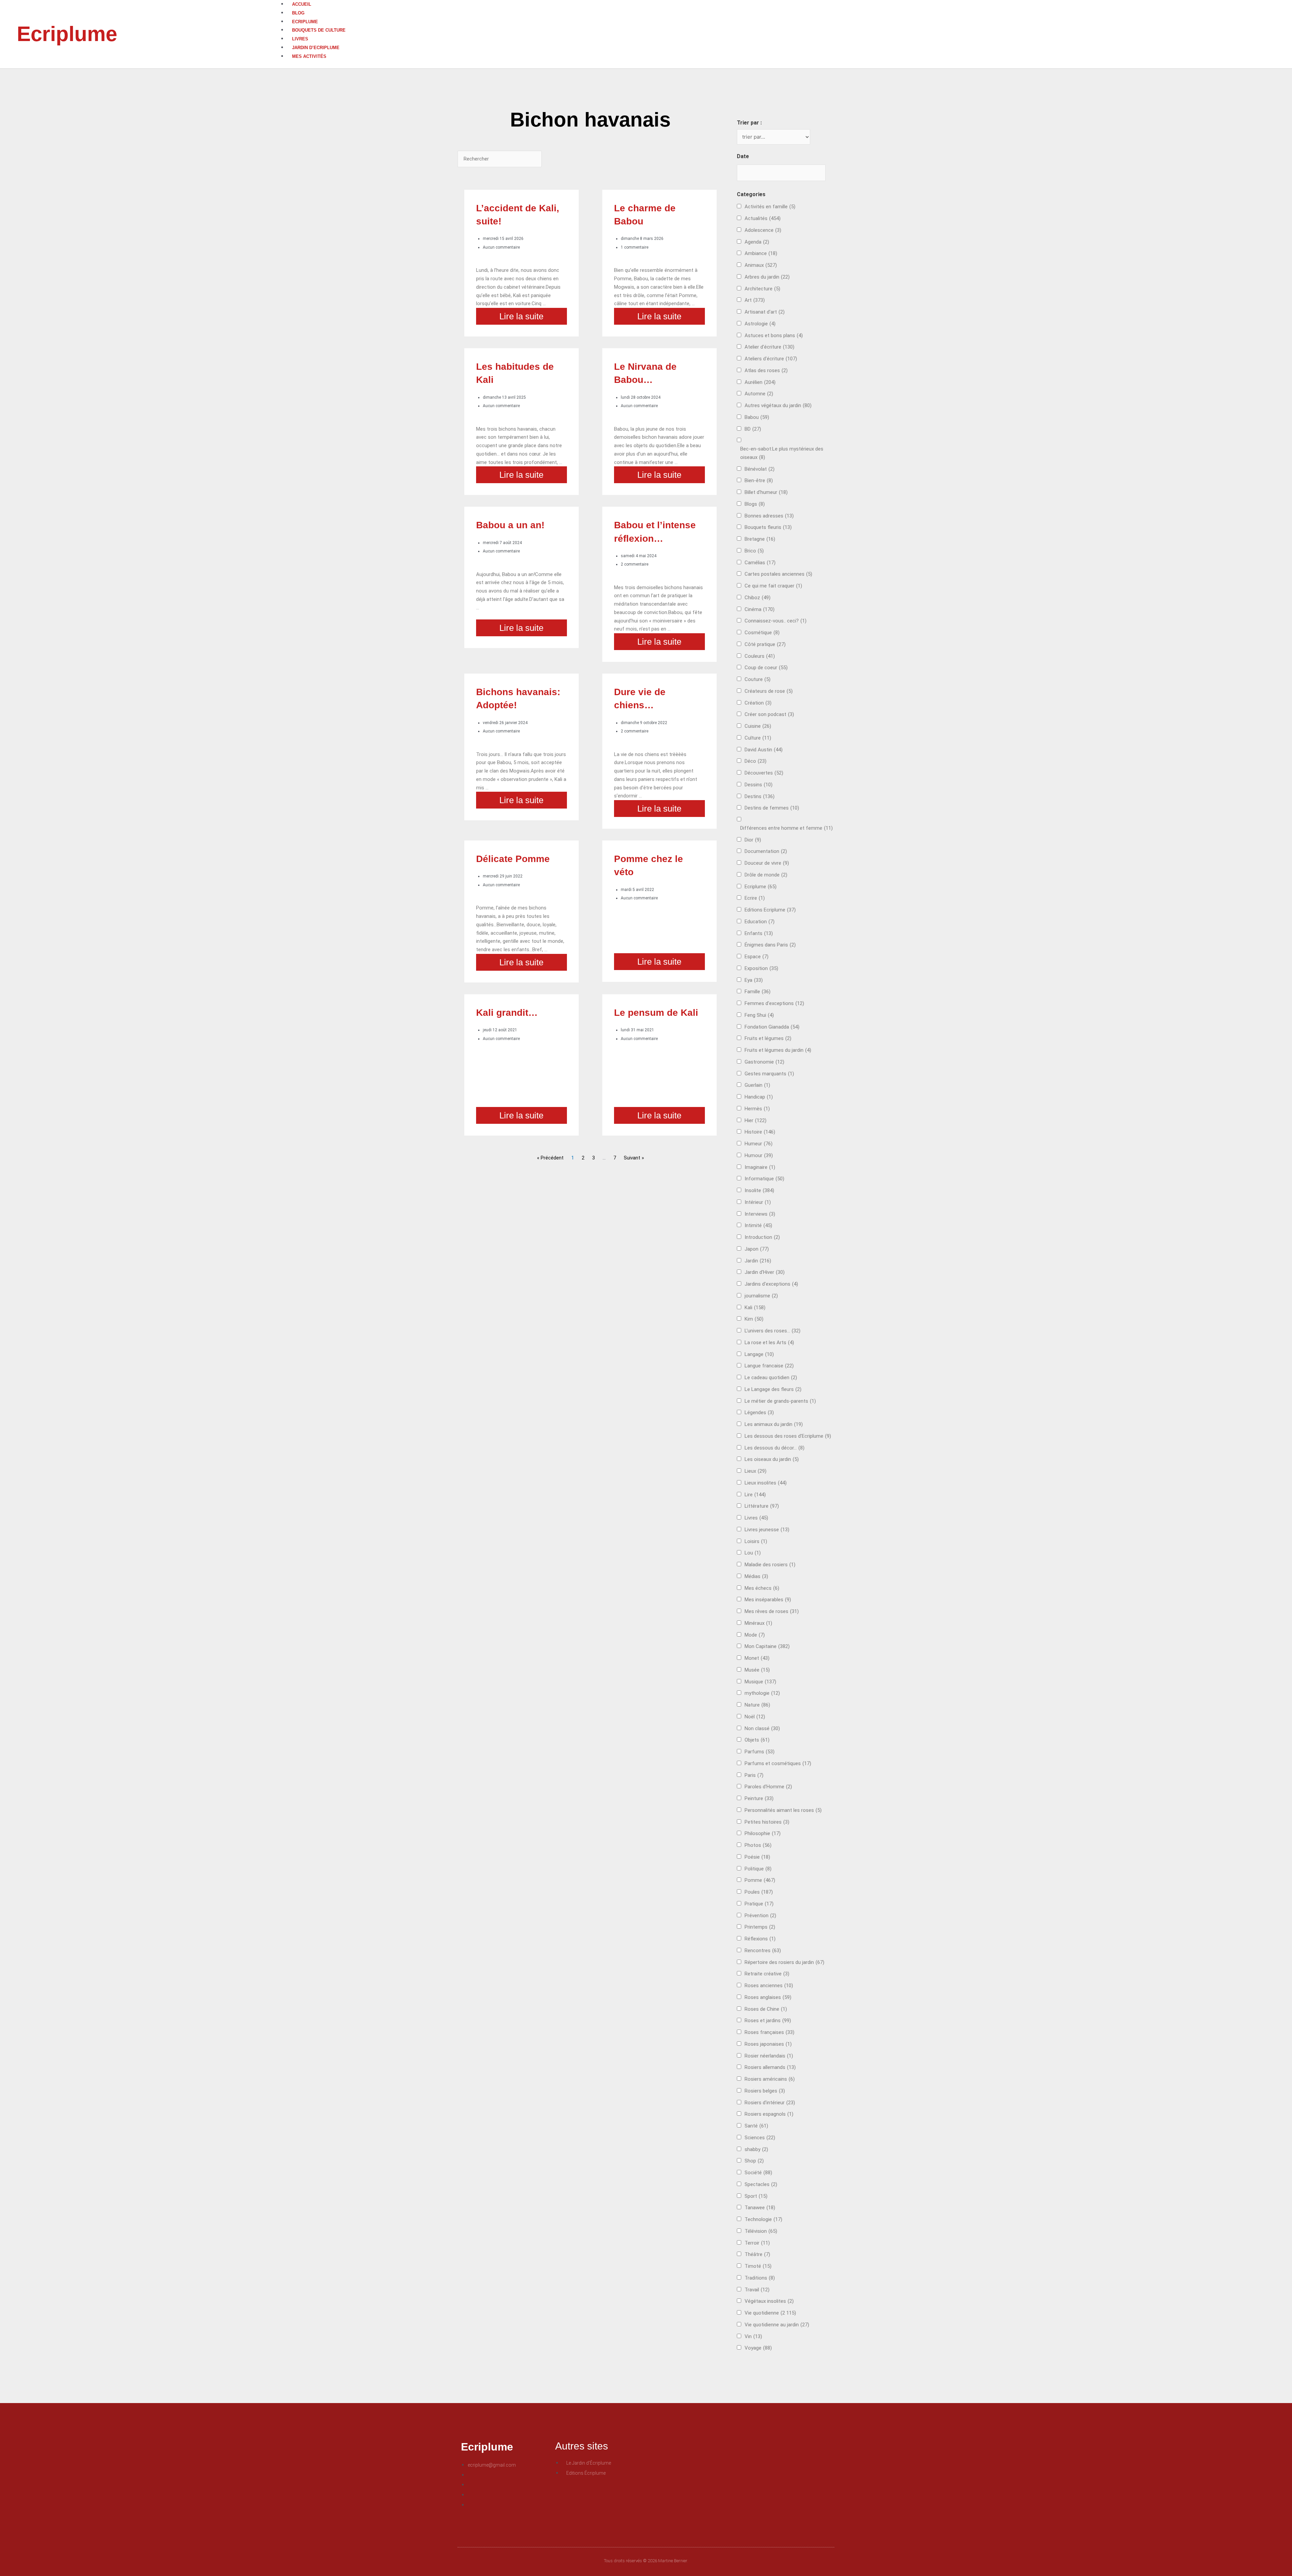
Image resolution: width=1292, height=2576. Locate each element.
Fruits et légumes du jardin (778, 1050)
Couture (758, 679)
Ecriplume (67, 34)
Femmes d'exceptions (774, 1003)
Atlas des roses (766, 370)
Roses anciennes (769, 1985)
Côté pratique (765, 644)
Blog (298, 13)
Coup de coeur (766, 668)
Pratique (759, 1904)
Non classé (762, 1728)
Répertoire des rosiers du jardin (784, 1962)
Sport (756, 2196)
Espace (757, 957)
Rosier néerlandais (769, 2056)
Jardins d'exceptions (771, 1284)
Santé (756, 2126)
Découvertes (764, 773)
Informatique (764, 1179)
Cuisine (758, 726)
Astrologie (760, 324)
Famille (758, 992)
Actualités (763, 218)
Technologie (763, 2219)
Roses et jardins (768, 2020)
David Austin (764, 750)
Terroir (757, 2243)
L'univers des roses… (773, 1331)
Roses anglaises (768, 1997)
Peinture (759, 1798)
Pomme (760, 1880)
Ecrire (755, 898)
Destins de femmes (772, 808)
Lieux (756, 1471)
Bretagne (760, 539)
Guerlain (757, 1085)
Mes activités (309, 56)
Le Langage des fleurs (773, 1389)
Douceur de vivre (767, 863)
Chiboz (758, 598)
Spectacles (761, 2184)
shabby (756, 2149)
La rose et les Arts (769, 1343)
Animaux (761, 265)
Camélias (760, 563)
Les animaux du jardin (774, 1424)
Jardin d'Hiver (765, 1272)
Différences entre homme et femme (786, 828)
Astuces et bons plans (774, 335)
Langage (759, 1354)
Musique (760, 1682)
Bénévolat (760, 469)
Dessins (759, 785)
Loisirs (756, 1541)
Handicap (759, 1097)
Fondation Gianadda (772, 1027)
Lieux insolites (766, 1483)
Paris (754, 1775)
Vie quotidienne (770, 2313)
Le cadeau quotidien (771, 1378)
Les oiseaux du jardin (772, 1459)
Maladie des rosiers (770, 1565)
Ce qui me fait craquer (773, 586)
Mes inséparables (768, 1600)
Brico (754, 551)
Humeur (759, 1144)
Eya (754, 980)
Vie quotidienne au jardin (777, 2325)
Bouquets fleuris (768, 527)
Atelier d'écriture (769, 347)
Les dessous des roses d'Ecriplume (788, 1436)
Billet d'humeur (766, 492)
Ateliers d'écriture (771, 359)
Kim (754, 1319)
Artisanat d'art (765, 312)
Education (760, 922)
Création (758, 703)
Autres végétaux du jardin (778, 405)
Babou (757, 417)
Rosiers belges (765, 2091)
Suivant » (634, 1158)
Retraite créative (767, 1974)
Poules (759, 1892)
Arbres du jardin (767, 277)
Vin (753, 2336)
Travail (757, 2290)
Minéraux (758, 1623)
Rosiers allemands (770, 2067)
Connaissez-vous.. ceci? (776, 621)
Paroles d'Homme (768, 1787)
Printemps (760, 1927)
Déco (756, 761)
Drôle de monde (766, 875)
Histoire (760, 1132)
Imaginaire (760, 1167)
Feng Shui (759, 1015)
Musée (757, 1670)
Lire (755, 1495)
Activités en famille (770, 207)
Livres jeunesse (767, 1530)
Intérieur (758, 1202)
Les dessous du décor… (775, 1448)
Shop (754, 2161)
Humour (759, 1155)
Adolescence (763, 230)
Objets (757, 1740)
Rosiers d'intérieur (770, 2103)
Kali (755, 1308)
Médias (756, 1576)
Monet (757, 1658)
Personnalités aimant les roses (783, 1810)
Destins (760, 796)
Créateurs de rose (769, 691)
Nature (757, 1705)
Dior (753, 840)
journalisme (761, 1296)
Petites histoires (767, 1822)
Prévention (760, 1916)
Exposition (761, 968)
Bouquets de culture (319, 30)
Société (758, 2173)
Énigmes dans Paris (770, 945)
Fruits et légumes (768, 1038)
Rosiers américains (770, 2079)
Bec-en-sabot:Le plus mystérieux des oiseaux (782, 453)
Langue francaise (769, 1366)
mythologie (762, 1693)
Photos (758, 1845)
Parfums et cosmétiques (778, 1763)
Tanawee (760, 2208)
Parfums (760, 1752)
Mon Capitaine (767, 1646)
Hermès (757, 1109)
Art (755, 300)
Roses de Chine (766, 2009)
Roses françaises (769, 2032)
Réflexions (760, 1939)
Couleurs (760, 656)
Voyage (758, 2348)
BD (753, 429)
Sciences (760, 2138)
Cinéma (760, 609)
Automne (759, 394)
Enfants (759, 933)
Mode (755, 1635)
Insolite (759, 1190)
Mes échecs (762, 1588)
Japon (757, 1249)
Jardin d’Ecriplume (316, 48)
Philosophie (763, 1833)
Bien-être (759, 480)
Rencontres (763, 1951)
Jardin (758, 1261)
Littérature (762, 1506)
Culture (758, 738)
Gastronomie (764, 1062)
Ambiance (761, 253)
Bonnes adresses (769, 516)
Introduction (762, 1237)
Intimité (758, 1225)
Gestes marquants (769, 1074)
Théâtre (757, 2254)
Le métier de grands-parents (780, 1401)
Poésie (757, 1857)
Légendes (759, 1412)
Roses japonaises (768, 2044)
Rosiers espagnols (769, 2114)
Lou (753, 1553)
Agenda (757, 242)
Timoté (758, 2266)
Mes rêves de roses (772, 1611)
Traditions (760, 2278)
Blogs (755, 504)
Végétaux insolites (769, 2301)
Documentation (766, 851)
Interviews (760, 1214)
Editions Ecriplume (770, 910)
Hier (756, 1120)
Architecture (762, 289)
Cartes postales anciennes (778, 574)
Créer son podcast (769, 714)
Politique (758, 1869)
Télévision (761, 2231)
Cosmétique (762, 633)
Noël (755, 1717)
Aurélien (760, 382)
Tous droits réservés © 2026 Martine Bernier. (646, 2561)
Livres (300, 39)
